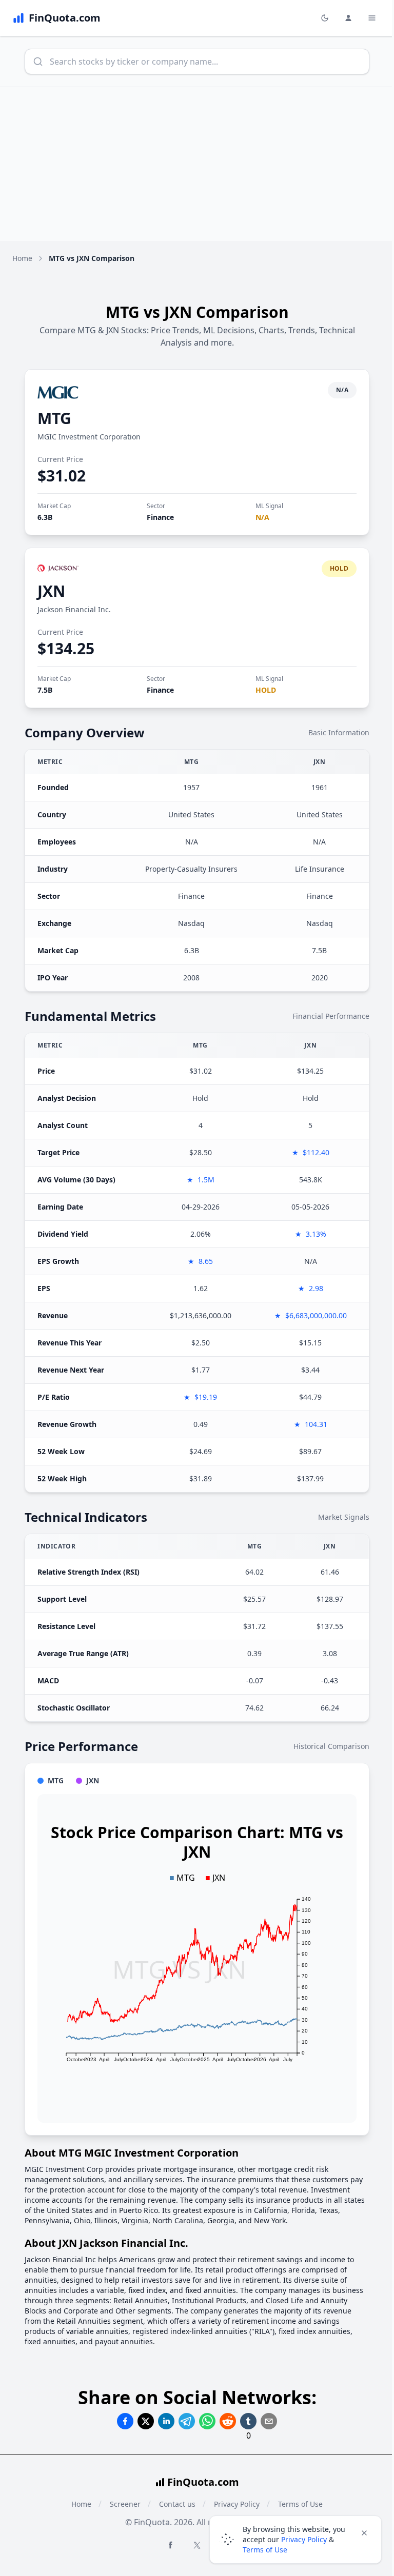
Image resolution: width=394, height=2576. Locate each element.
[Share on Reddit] (228, 2421)
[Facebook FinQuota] (170, 2545)
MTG (54, 418)
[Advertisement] (197, 164)
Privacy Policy (304, 2539)
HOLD (266, 690)
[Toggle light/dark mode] (325, 18)
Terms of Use (265, 2550)
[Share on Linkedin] (166, 2421)
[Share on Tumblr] (248, 2421)
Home (22, 258)
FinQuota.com (203, 2482)
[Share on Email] (269, 2421)
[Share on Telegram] (187, 2421)
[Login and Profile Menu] (348, 18)
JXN (51, 591)
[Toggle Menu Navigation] (372, 18)
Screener (125, 2504)
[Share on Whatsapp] (207, 2421)
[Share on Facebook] (125, 2421)
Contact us (177, 2504)
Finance (160, 517)
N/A (262, 517)
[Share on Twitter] (146, 2421)
